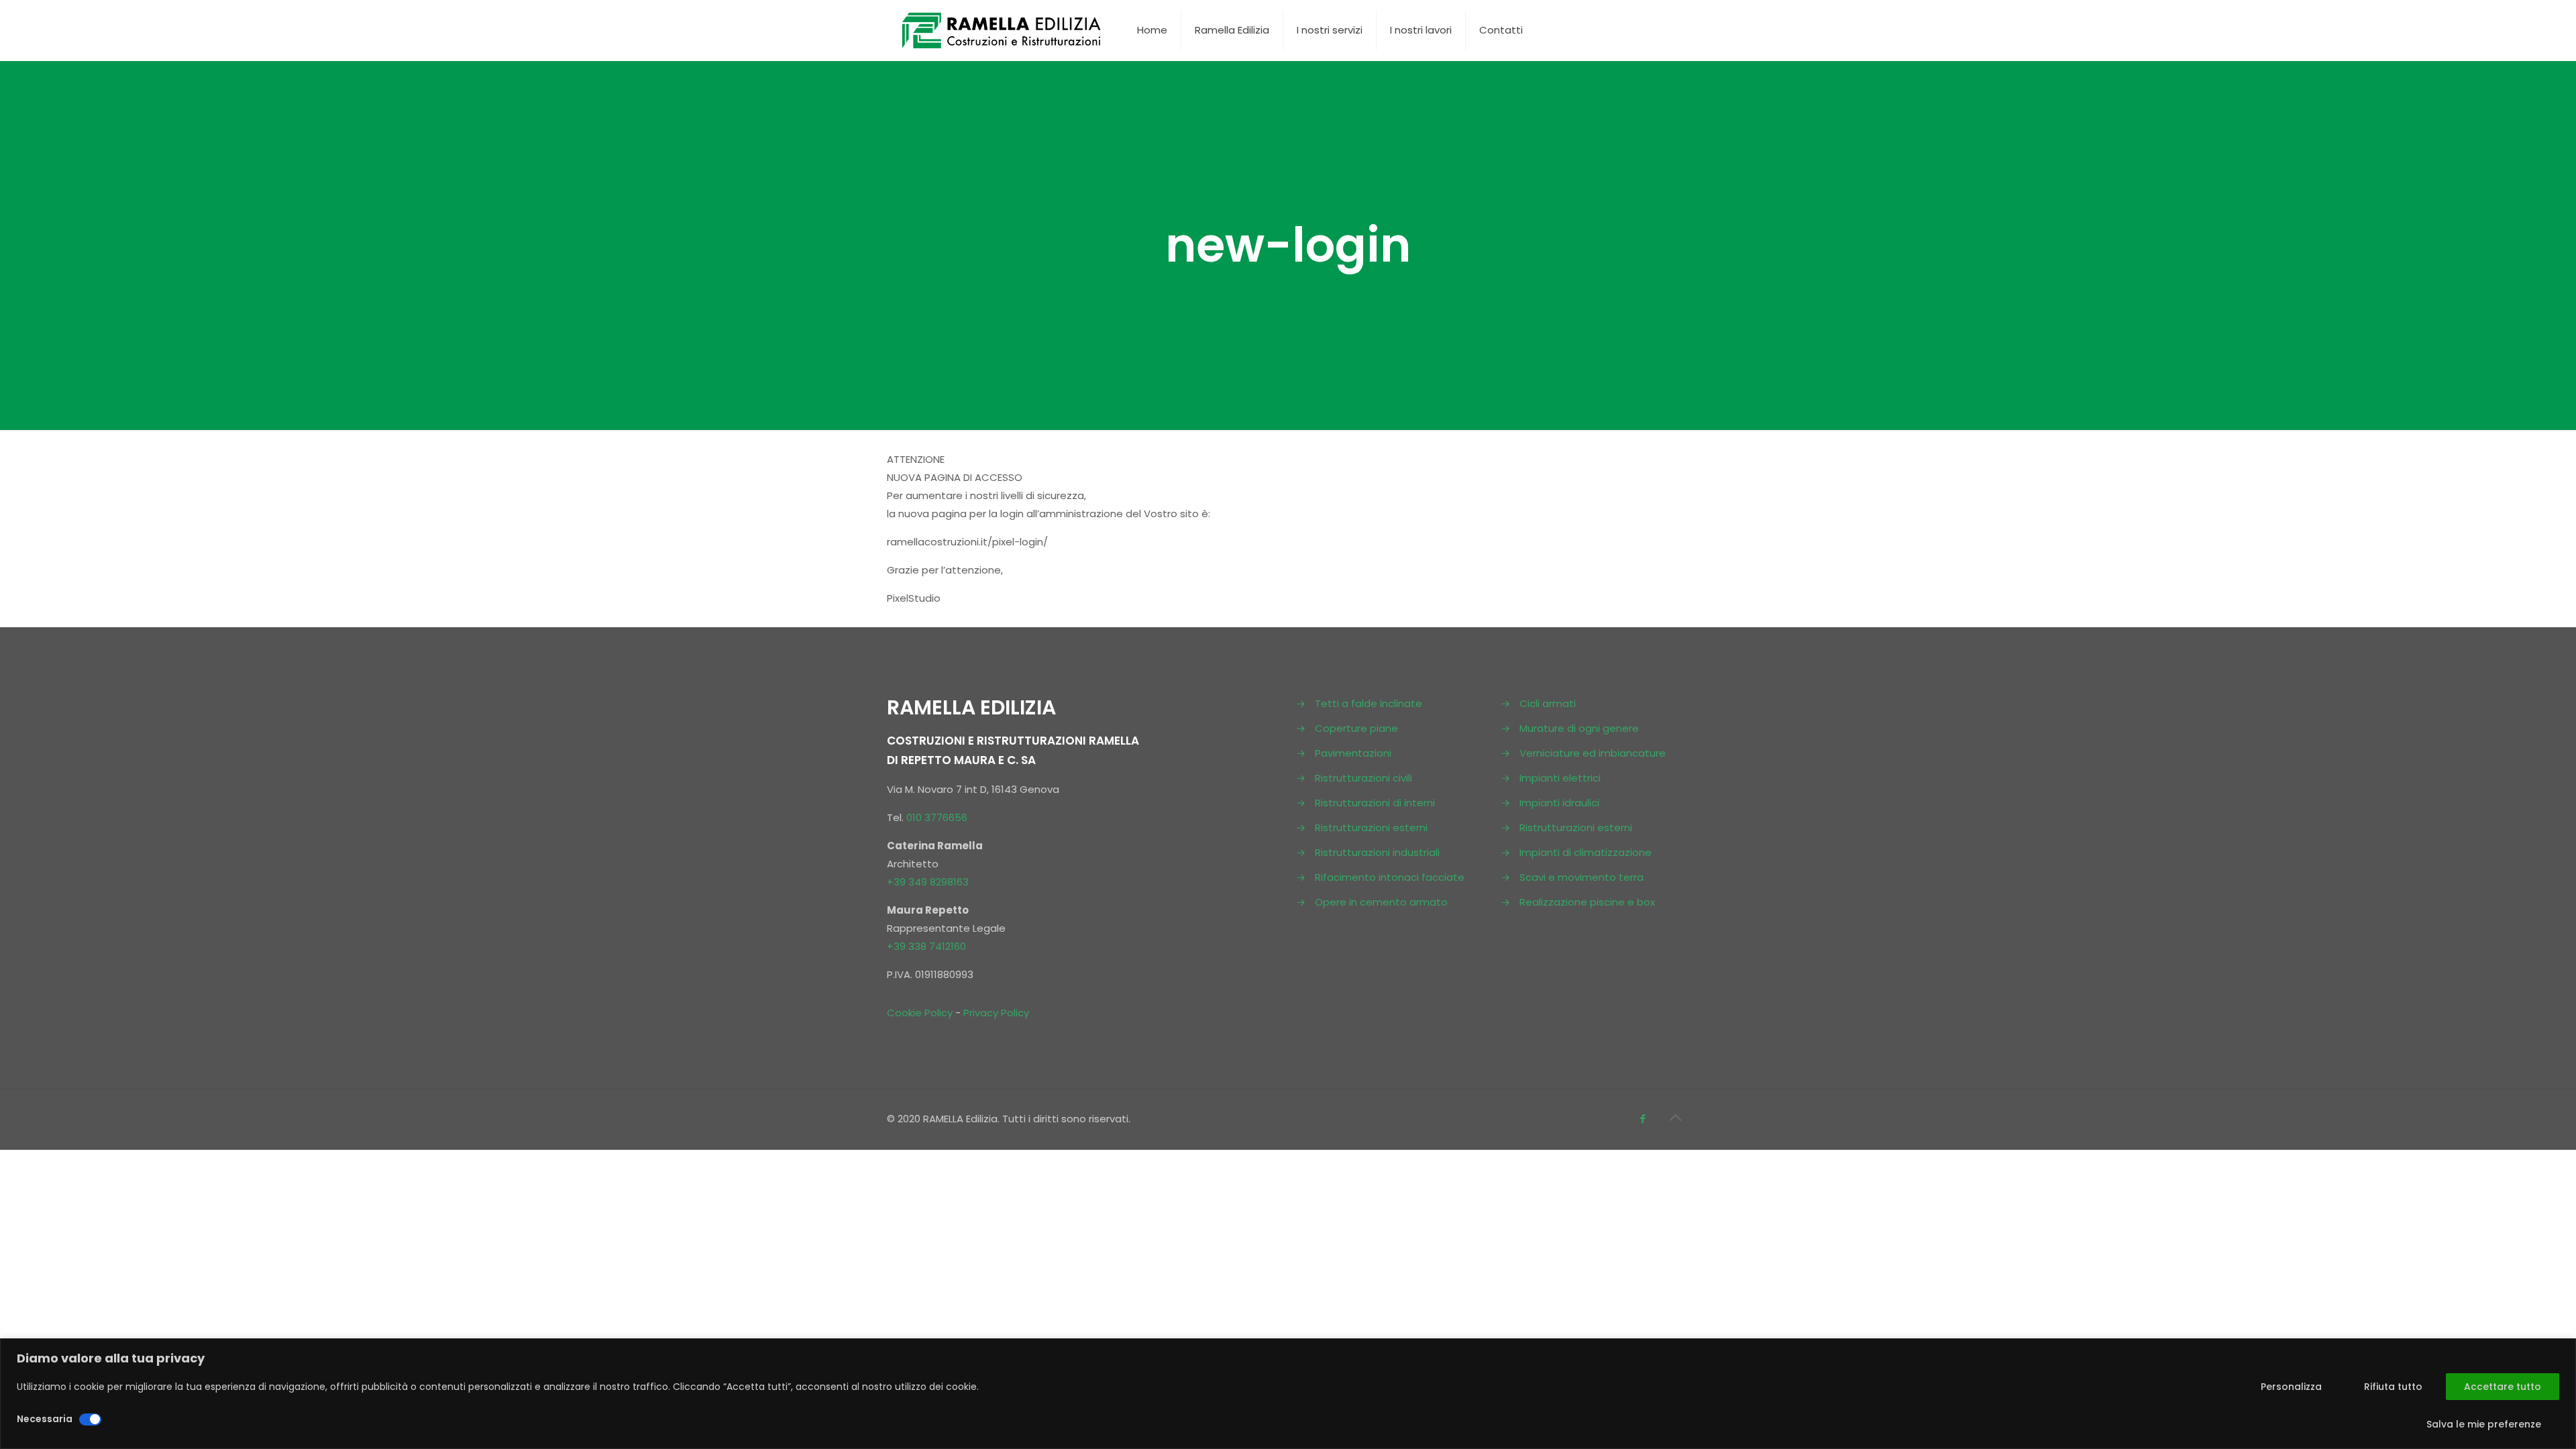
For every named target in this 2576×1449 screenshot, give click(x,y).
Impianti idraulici (1559, 803)
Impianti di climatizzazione (1586, 852)
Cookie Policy (920, 1013)
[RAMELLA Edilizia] (1002, 30)
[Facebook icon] (1643, 1119)
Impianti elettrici (1560, 778)
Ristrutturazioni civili (1363, 778)
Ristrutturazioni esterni (1371, 827)
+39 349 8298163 (928, 882)
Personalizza (2291, 1387)
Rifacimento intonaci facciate (1390, 877)
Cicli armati (1548, 703)
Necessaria (45, 1419)
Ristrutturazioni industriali (1377, 852)
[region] (1288, 1394)
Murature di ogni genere (1579, 728)
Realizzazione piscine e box (1587, 902)
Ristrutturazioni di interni (1375, 803)
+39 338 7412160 (926, 946)
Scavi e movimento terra (1581, 877)
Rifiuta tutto (2393, 1387)
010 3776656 (937, 817)
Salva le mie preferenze (2484, 1424)
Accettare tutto (2503, 1387)
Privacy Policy (996, 1013)
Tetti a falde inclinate (1368, 703)
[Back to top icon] (1675, 1118)
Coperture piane (1356, 728)
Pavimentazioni (1353, 753)
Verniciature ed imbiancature (1593, 753)
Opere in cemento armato (1381, 902)
